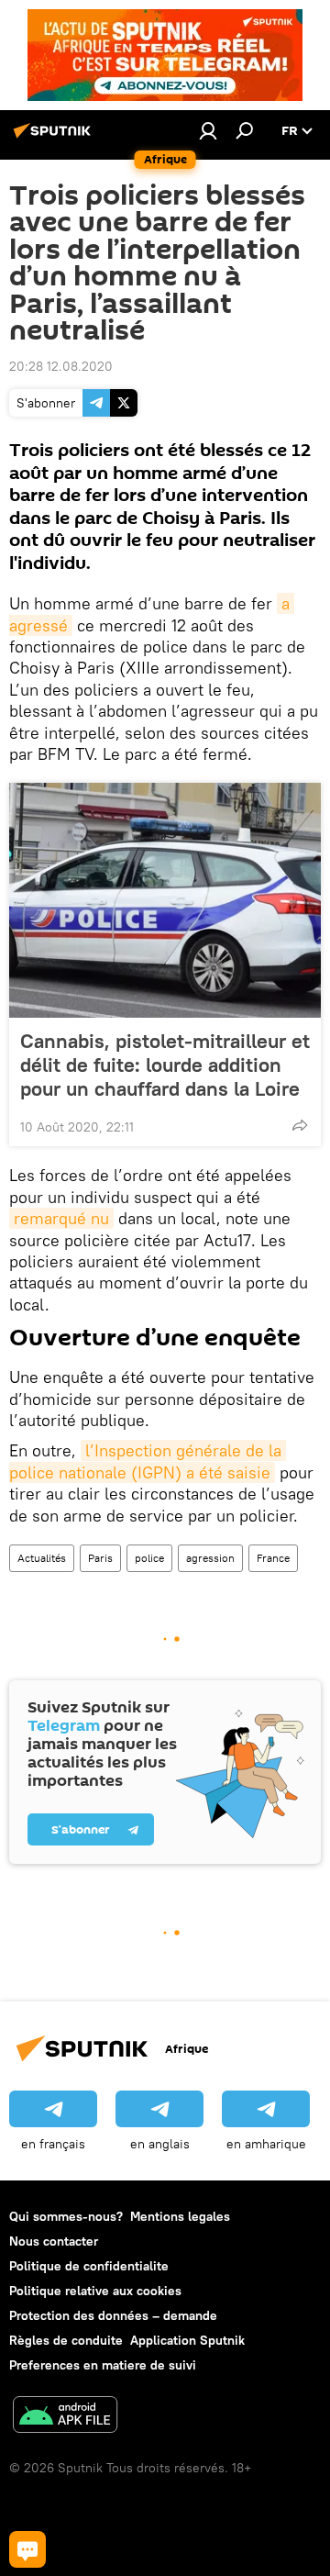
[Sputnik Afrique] (55, 138)
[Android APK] (65, 2417)
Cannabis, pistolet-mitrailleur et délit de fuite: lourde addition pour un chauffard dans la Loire (165, 1065)
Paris (100, 1558)
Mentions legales (180, 2216)
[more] (300, 1125)
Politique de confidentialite (89, 2266)
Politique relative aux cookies (95, 2291)
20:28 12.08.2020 (61, 366)
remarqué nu (61, 1218)
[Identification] (208, 130)
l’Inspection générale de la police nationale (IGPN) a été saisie (148, 1461)
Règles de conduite (66, 2340)
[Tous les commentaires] (27, 2549)
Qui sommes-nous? (66, 2216)
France (273, 1558)
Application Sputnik (187, 2340)
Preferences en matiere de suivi (103, 2365)
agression (210, 1558)
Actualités (42, 1558)
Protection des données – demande (113, 2315)
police (149, 1558)
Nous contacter (54, 2241)
